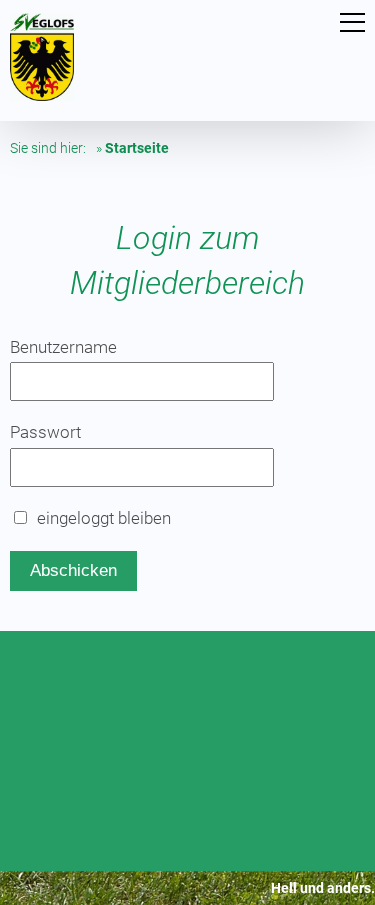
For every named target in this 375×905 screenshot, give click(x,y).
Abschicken (73, 570)
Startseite (137, 148)
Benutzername (63, 347)
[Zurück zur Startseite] (42, 95)
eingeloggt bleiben (104, 518)
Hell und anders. (323, 888)
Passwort (45, 432)
